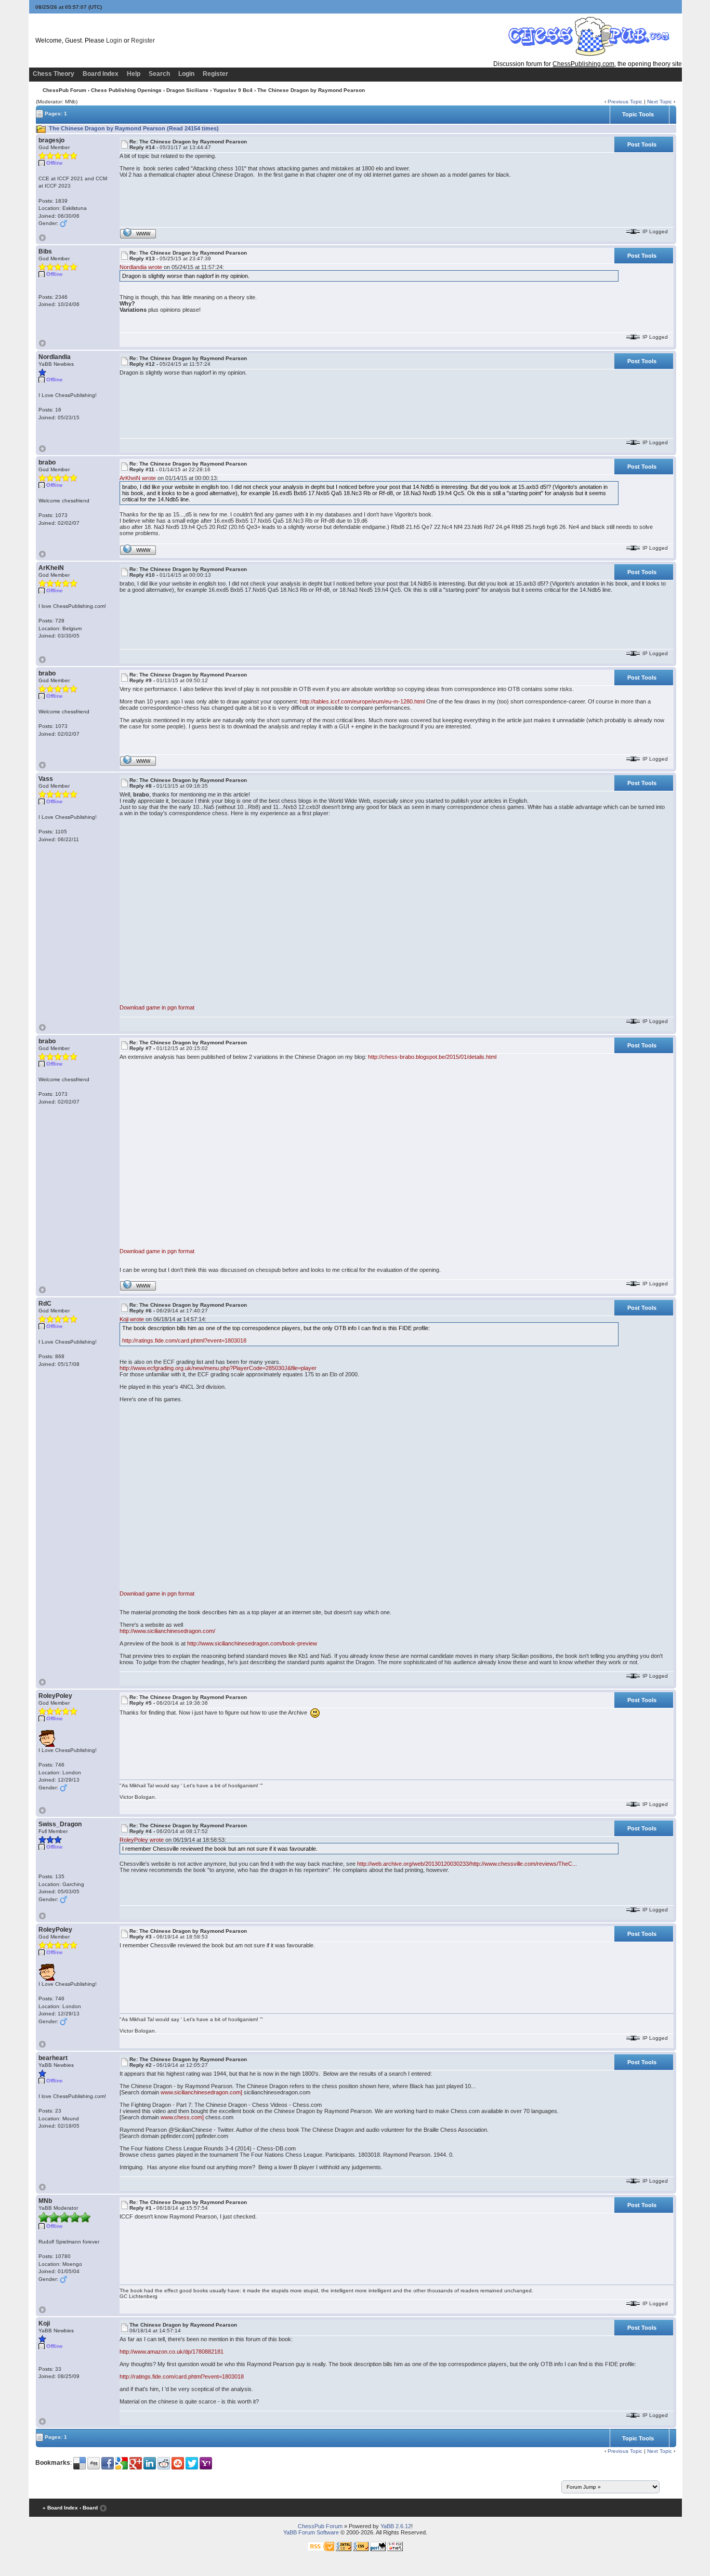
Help (134, 74)
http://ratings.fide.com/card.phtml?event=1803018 (184, 1340)
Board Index (101, 74)
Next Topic (660, 102)
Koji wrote (132, 1319)
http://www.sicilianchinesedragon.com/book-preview (252, 1643)
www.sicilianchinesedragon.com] (201, 2092)
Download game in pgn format (157, 1007)
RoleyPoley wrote (142, 1840)
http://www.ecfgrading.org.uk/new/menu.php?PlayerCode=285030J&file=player (218, 1368)
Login (114, 41)
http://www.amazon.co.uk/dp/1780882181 (172, 2352)
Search (159, 74)
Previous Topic (625, 102)
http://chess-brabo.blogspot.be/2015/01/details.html (432, 1057)
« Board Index (60, 2508)
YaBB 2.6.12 (396, 2526)
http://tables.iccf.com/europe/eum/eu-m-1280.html (362, 701)
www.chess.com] (182, 2117)
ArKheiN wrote (138, 478)
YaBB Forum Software (311, 2532)
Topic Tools (638, 114)
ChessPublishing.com (583, 64)
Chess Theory (54, 74)
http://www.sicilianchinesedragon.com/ (167, 1631)
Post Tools (642, 144)
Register (143, 41)
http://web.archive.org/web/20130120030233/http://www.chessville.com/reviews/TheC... (467, 1864)
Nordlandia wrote (141, 267)
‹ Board (89, 2508)
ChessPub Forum (64, 90)
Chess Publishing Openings (126, 90)
